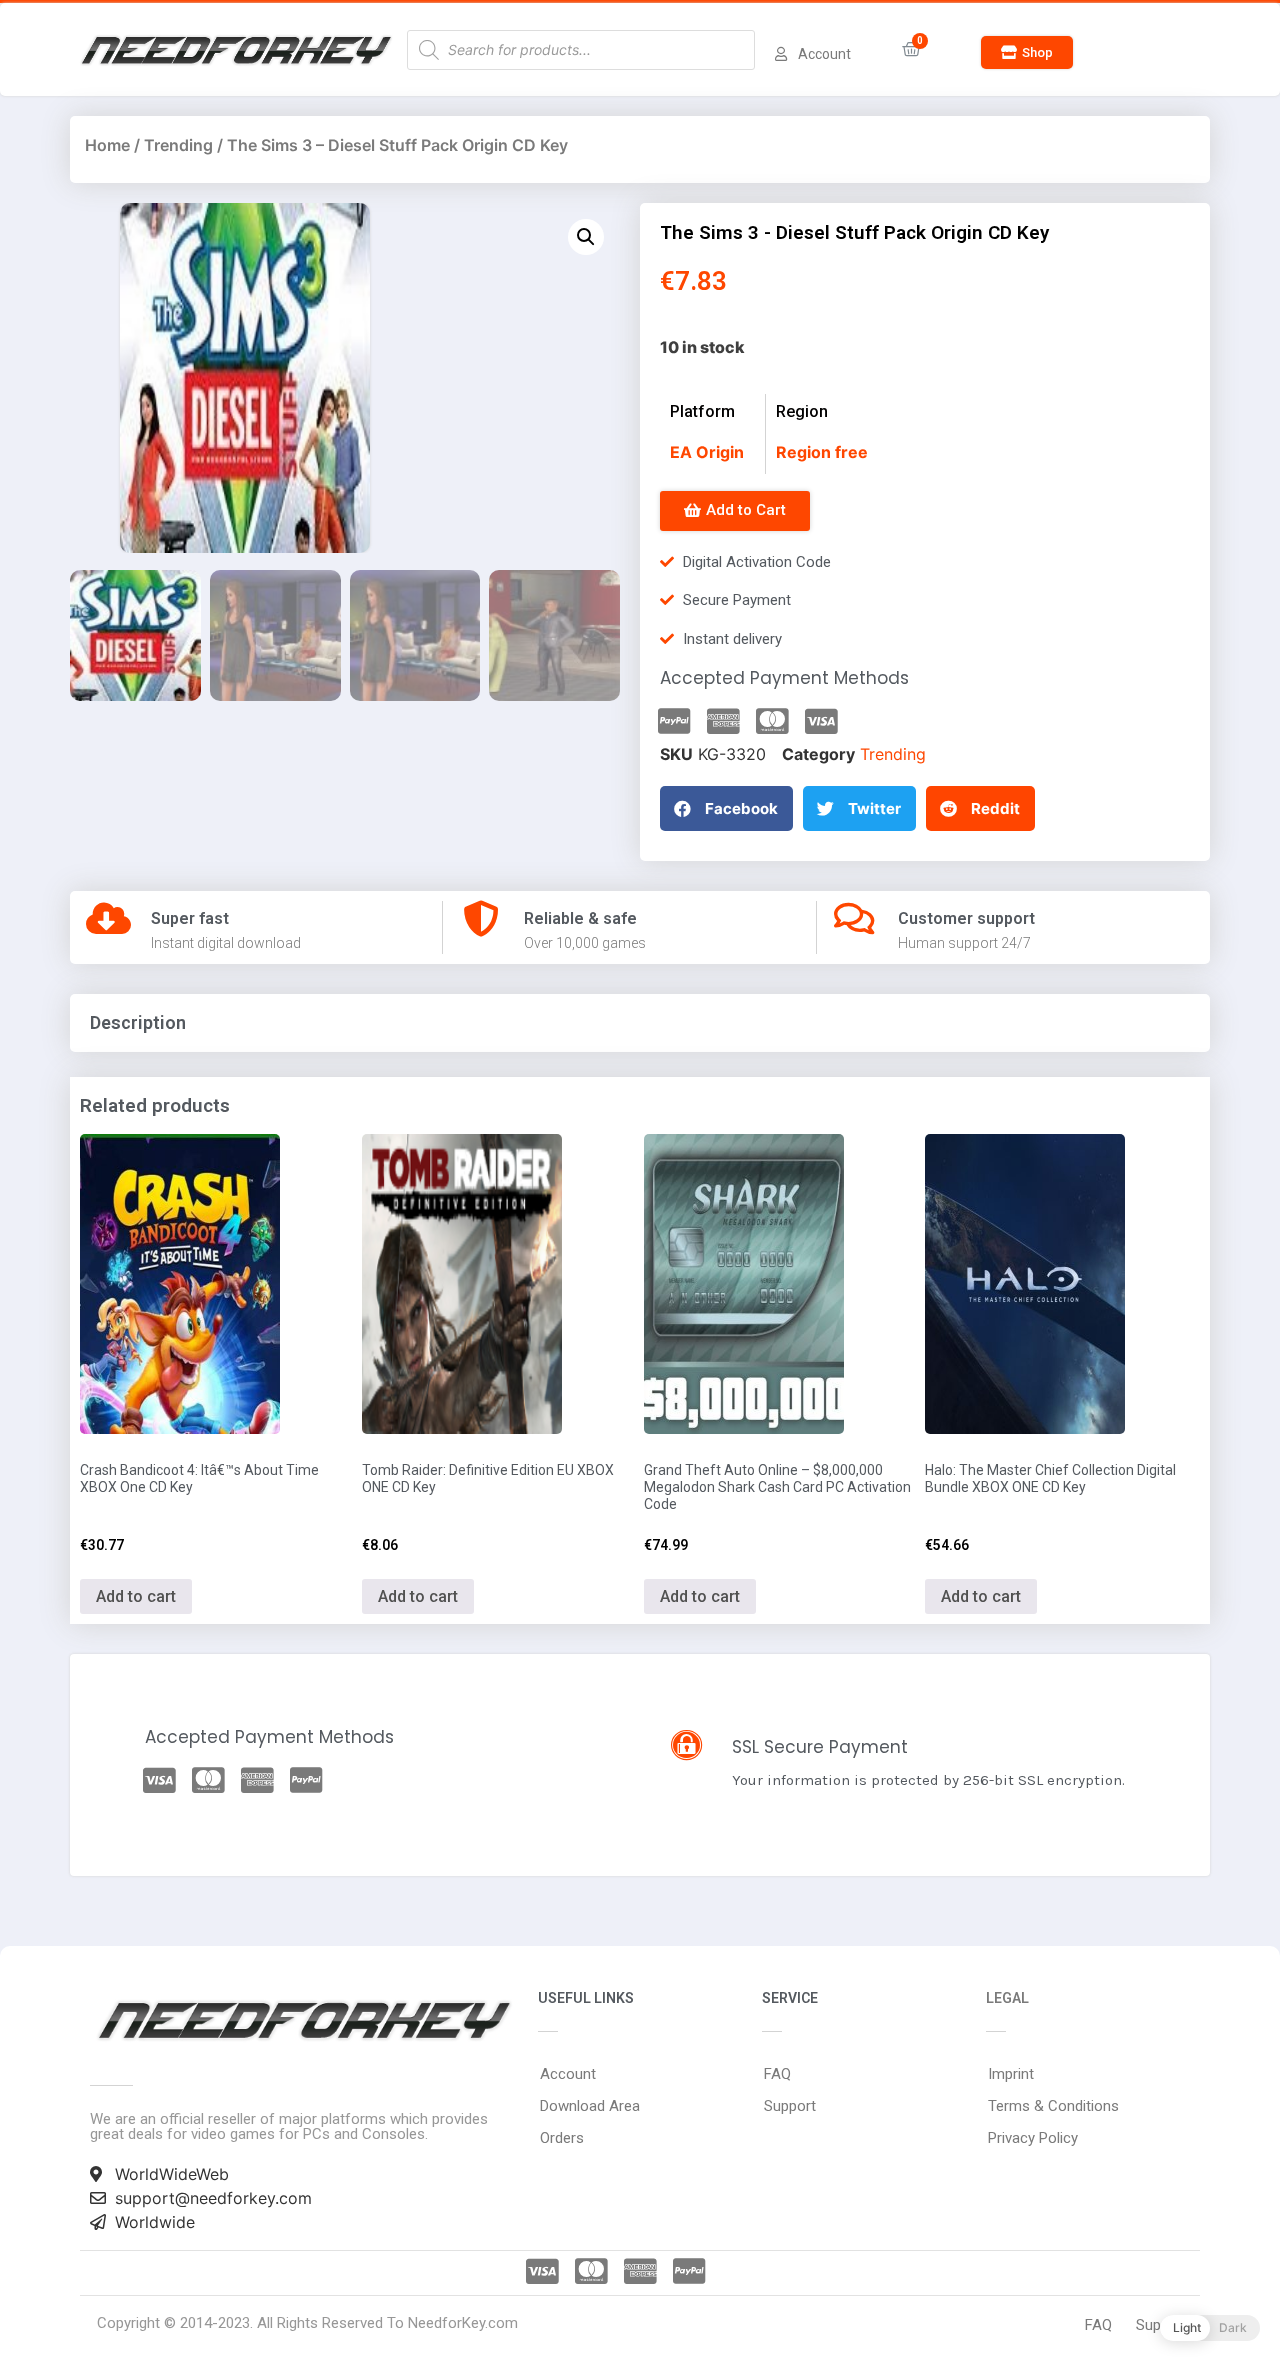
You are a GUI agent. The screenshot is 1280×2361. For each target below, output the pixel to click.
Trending (178, 145)
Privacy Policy (1033, 2138)
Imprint (1011, 2074)
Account (568, 2074)
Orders (562, 2138)
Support (790, 2106)
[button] (1027, 52)
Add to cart (136, 1596)
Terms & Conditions (1053, 2106)
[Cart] (911, 49)
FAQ (777, 2074)
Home (107, 145)
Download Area (590, 2106)
